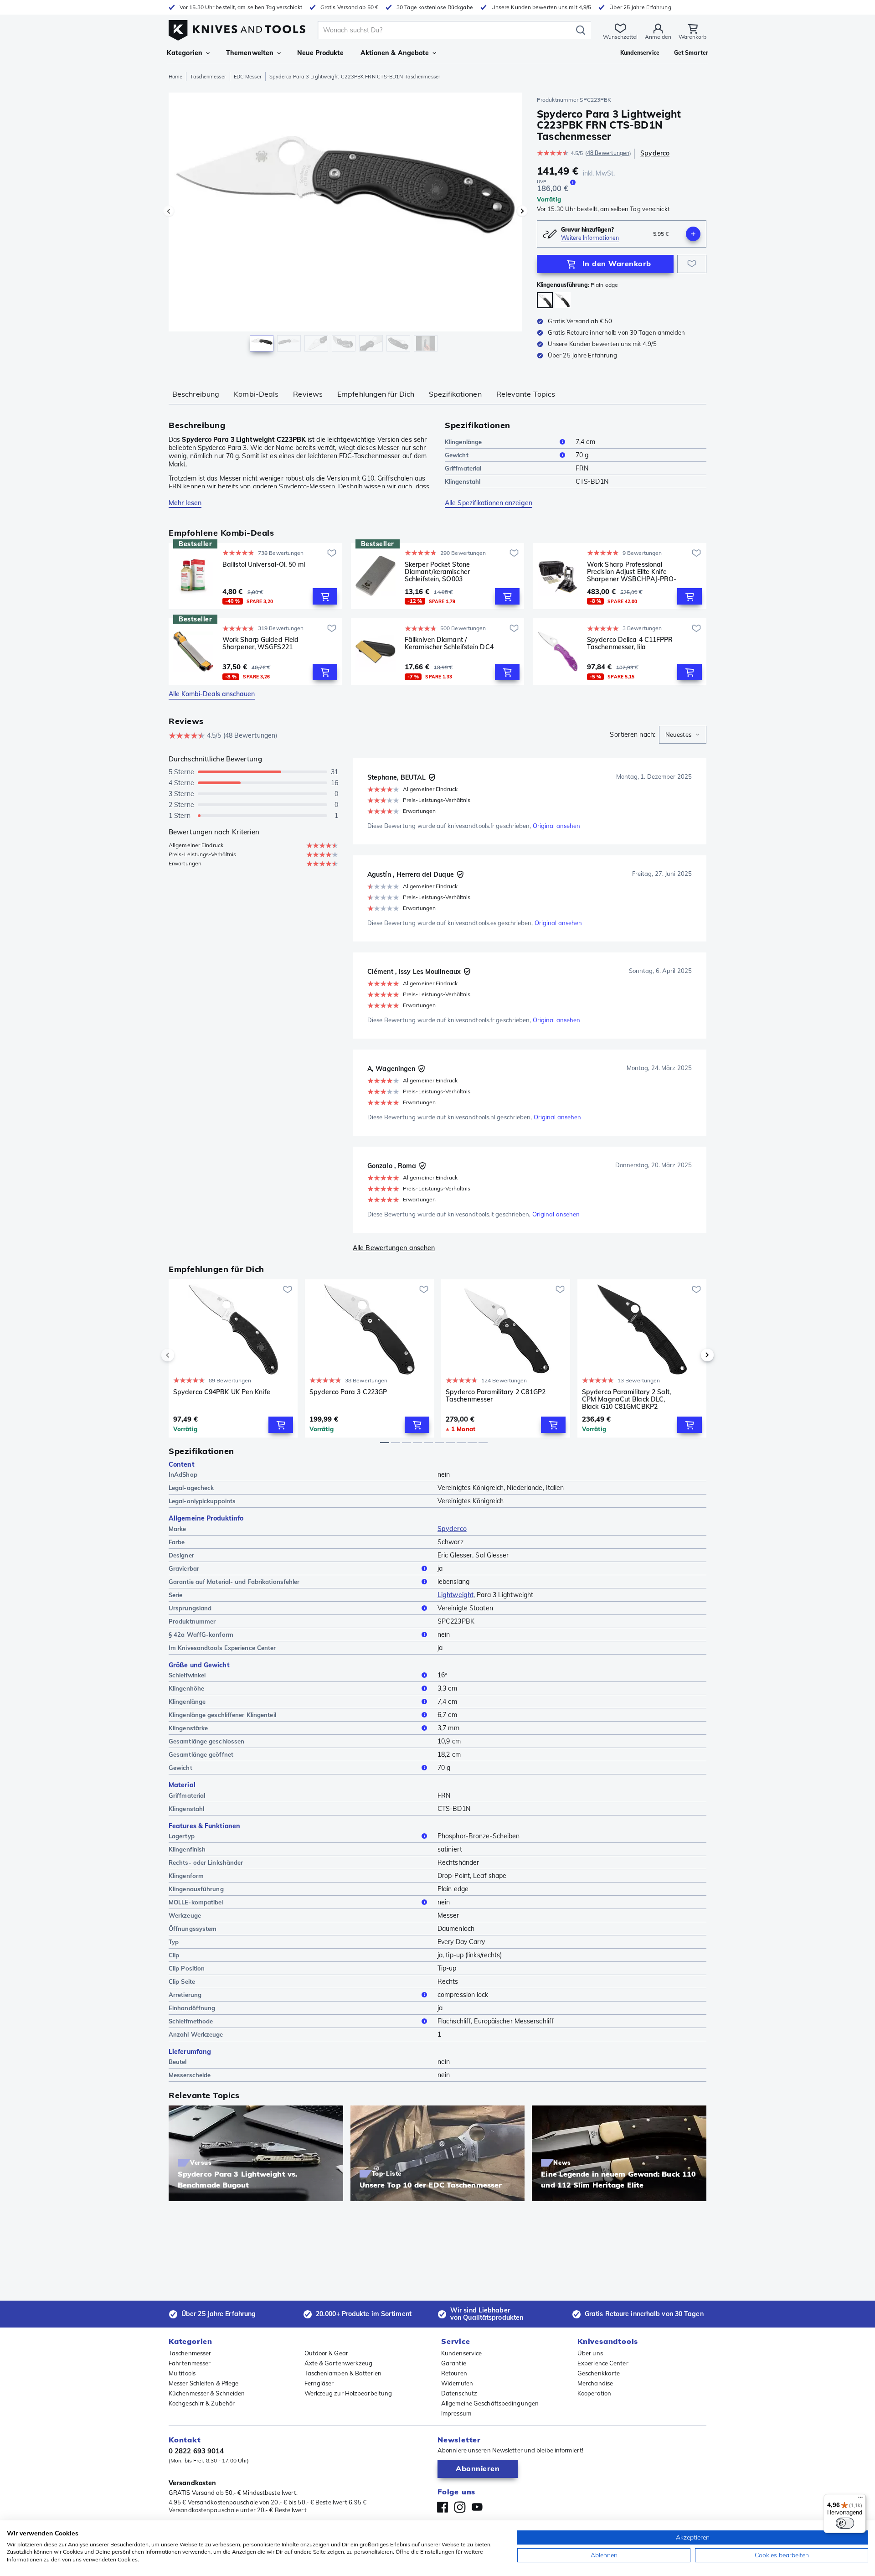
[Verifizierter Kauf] (432, 777)
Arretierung (185, 1995)
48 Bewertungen (608, 153)
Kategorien (185, 53)
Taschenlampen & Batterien (343, 2373)
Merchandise (595, 2383)
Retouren (454, 2373)
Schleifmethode (191, 2021)
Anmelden (658, 37)
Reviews (308, 394)
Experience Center (603, 2363)
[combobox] (683, 735)
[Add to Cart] (325, 596)
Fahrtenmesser (190, 2363)
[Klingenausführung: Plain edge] (545, 300)
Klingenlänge (463, 442)
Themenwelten (250, 53)
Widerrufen (457, 2383)
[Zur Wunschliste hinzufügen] (692, 264)
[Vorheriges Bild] (169, 211)
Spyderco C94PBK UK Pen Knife (222, 1392)
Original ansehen (557, 826)
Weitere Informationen (590, 238)
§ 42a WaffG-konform (201, 1635)
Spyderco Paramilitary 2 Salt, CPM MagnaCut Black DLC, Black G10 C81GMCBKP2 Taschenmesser (626, 1399)
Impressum (456, 2413)
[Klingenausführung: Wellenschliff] (563, 300)
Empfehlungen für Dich (376, 394)
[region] (345, 224)
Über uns (590, 2353)
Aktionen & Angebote (395, 53)
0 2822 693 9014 (196, 2451)
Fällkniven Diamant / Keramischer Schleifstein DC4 (449, 644)
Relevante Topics (526, 394)
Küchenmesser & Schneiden (207, 2393)
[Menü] (860, 2499)
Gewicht (457, 455)
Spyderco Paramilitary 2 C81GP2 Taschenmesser (496, 1396)
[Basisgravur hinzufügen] (693, 234)
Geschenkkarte (599, 2373)
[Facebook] (443, 2507)
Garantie (454, 2363)
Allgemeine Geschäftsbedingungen (490, 2403)
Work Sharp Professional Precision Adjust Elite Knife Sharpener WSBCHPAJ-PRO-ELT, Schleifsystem (632, 572)
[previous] (183, 1355)
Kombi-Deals (256, 394)
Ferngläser (319, 2383)
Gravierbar (184, 1568)
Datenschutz (459, 2393)
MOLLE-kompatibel (196, 1902)
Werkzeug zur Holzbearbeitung (348, 2393)
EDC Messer (248, 77)
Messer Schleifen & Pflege (204, 2383)
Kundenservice (461, 2353)
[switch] (845, 2523)
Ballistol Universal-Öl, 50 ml (264, 565)
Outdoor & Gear (326, 2353)
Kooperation (594, 2393)
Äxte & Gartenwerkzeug (339, 2363)
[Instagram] (460, 2507)
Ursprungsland (190, 1608)
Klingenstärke (188, 1728)
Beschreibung (196, 394)
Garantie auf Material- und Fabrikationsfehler (234, 1582)
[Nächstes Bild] (522, 211)
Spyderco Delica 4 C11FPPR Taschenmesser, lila (630, 644)
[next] (692, 1355)
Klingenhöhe (186, 1688)
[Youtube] (477, 2507)
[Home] (237, 28)
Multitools (182, 2373)
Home (175, 77)
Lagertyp (182, 1836)
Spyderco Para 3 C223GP (348, 1392)
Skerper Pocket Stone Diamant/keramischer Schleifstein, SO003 (437, 572)
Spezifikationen (455, 394)
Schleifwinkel (187, 1675)
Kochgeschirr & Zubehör (202, 2403)
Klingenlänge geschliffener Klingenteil (222, 1715)
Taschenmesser (208, 77)
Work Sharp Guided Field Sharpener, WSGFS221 (260, 644)
